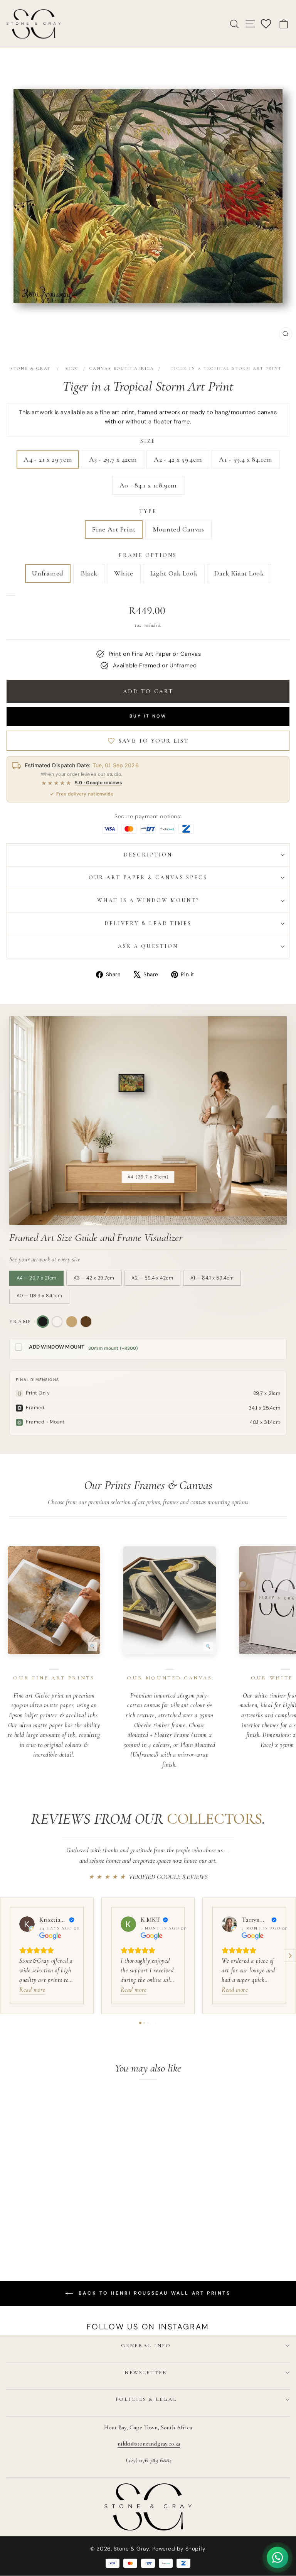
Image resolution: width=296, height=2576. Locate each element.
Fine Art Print (114, 529)
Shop (72, 368)
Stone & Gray (31, 368)
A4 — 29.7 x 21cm (37, 1278)
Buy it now (148, 716)
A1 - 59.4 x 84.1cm (246, 459)
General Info (146, 2346)
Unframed (48, 573)
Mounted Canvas (178, 529)
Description (148, 855)
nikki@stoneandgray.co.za (149, 2444)
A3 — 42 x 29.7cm (94, 1278)
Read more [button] (32, 1990)
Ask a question (148, 946)
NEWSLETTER (146, 2373)
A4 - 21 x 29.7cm (48, 459)
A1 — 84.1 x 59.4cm (212, 1278)
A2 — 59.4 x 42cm (152, 1278)
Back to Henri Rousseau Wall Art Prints (153, 2293)
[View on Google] (27, 1924)
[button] (6, 1956)
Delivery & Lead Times (148, 923)
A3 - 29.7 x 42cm (113, 459)
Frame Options (148, 555)
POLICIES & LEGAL (146, 2399)
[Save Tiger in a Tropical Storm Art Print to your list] (105, 2102)
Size (148, 441)
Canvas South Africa (122, 368)
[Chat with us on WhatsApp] (277, 2557)
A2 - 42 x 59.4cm (178, 459)
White (124, 573)
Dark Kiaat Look (239, 573)
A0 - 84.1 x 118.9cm (148, 485)
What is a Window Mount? (148, 900)
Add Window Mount (57, 1347)
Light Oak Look (174, 573)
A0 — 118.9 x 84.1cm (40, 1296)
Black (89, 573)
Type (148, 511)
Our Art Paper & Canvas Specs (148, 878)
